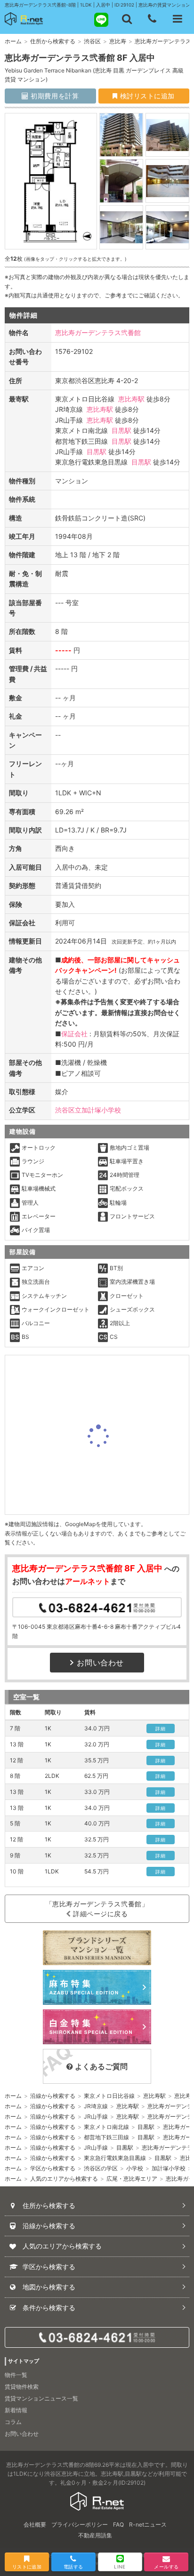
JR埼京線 (96, 2106)
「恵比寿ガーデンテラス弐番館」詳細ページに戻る (97, 1909)
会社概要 (35, 2524)
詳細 (160, 1728)
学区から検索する (53, 2168)
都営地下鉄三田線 (106, 2137)
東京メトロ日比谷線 (109, 2096)
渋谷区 (92, 41)
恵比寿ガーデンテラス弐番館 (98, 332)
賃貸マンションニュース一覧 (41, 2398)
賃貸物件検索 (22, 2387)
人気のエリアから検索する (64, 2179)
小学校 (135, 2168)
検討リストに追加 (146, 96)
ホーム (13, 41)
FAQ (118, 2524)
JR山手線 (96, 2116)
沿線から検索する (53, 2096)
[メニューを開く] (178, 19)
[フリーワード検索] (127, 19)
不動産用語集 (95, 2535)
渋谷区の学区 (101, 2168)
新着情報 (16, 2410)
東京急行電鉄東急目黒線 (115, 2158)
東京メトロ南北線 (106, 2127)
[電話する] (152, 19)
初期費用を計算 (54, 96)
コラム (13, 2422)
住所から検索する (53, 41)
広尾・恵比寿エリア (132, 2179)
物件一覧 (16, 2375)
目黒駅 (121, 430)
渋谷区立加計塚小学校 (88, 1110)
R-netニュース (148, 2524)
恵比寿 (118, 41)
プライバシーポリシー (80, 2524)
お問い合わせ (100, 1663)
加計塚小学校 (169, 2168)
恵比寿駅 (131, 399)
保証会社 (74, 1034)
